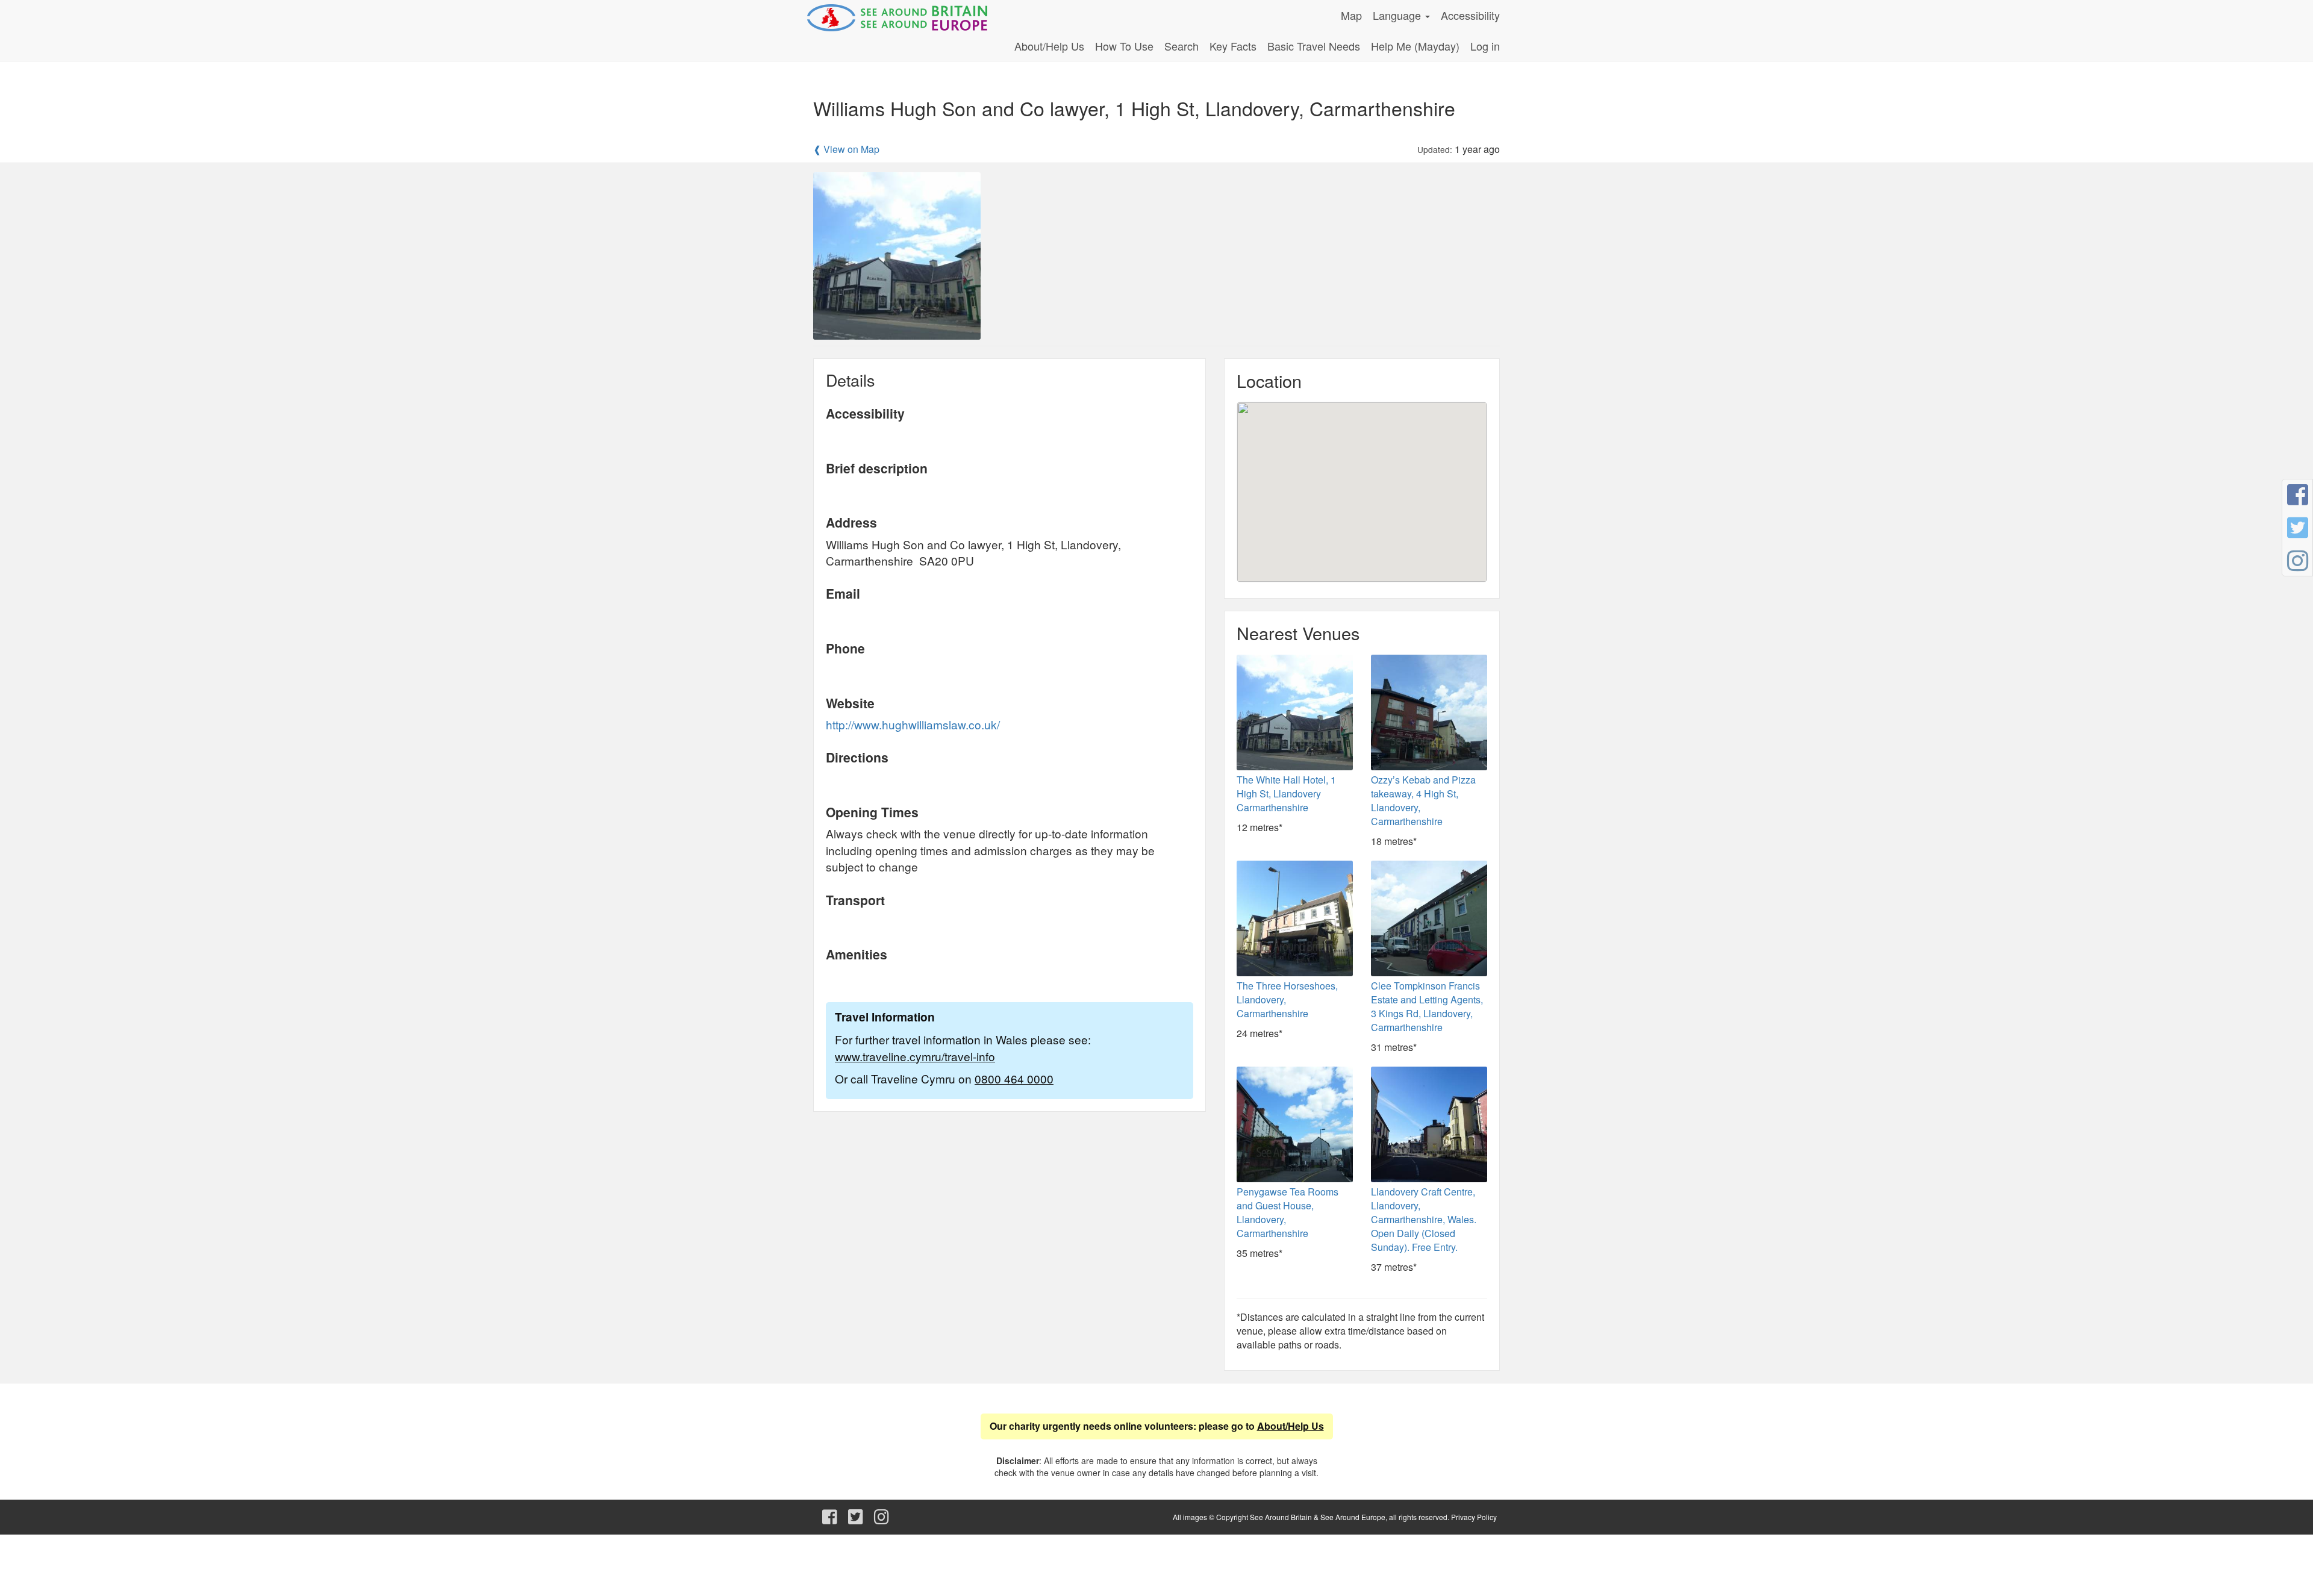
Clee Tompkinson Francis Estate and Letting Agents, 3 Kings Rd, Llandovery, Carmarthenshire (1427, 1006)
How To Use (1124, 46)
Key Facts (1233, 46)
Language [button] (1398, 15)
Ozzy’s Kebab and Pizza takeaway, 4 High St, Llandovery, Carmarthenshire (1423, 800)
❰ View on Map (846, 149)
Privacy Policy (1474, 1517)
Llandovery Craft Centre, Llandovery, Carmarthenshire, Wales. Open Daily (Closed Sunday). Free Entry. (1424, 1219)
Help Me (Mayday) (1415, 46)
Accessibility (1470, 15)
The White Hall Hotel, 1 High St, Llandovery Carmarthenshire (1286, 793)
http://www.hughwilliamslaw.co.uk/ (913, 724)
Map (1351, 15)
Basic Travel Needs (1314, 46)
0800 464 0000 (1014, 1078)
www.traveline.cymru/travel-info (915, 1056)
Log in (1485, 46)
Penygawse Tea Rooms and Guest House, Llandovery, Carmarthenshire (1288, 1212)
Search (1181, 46)
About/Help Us (1049, 46)
